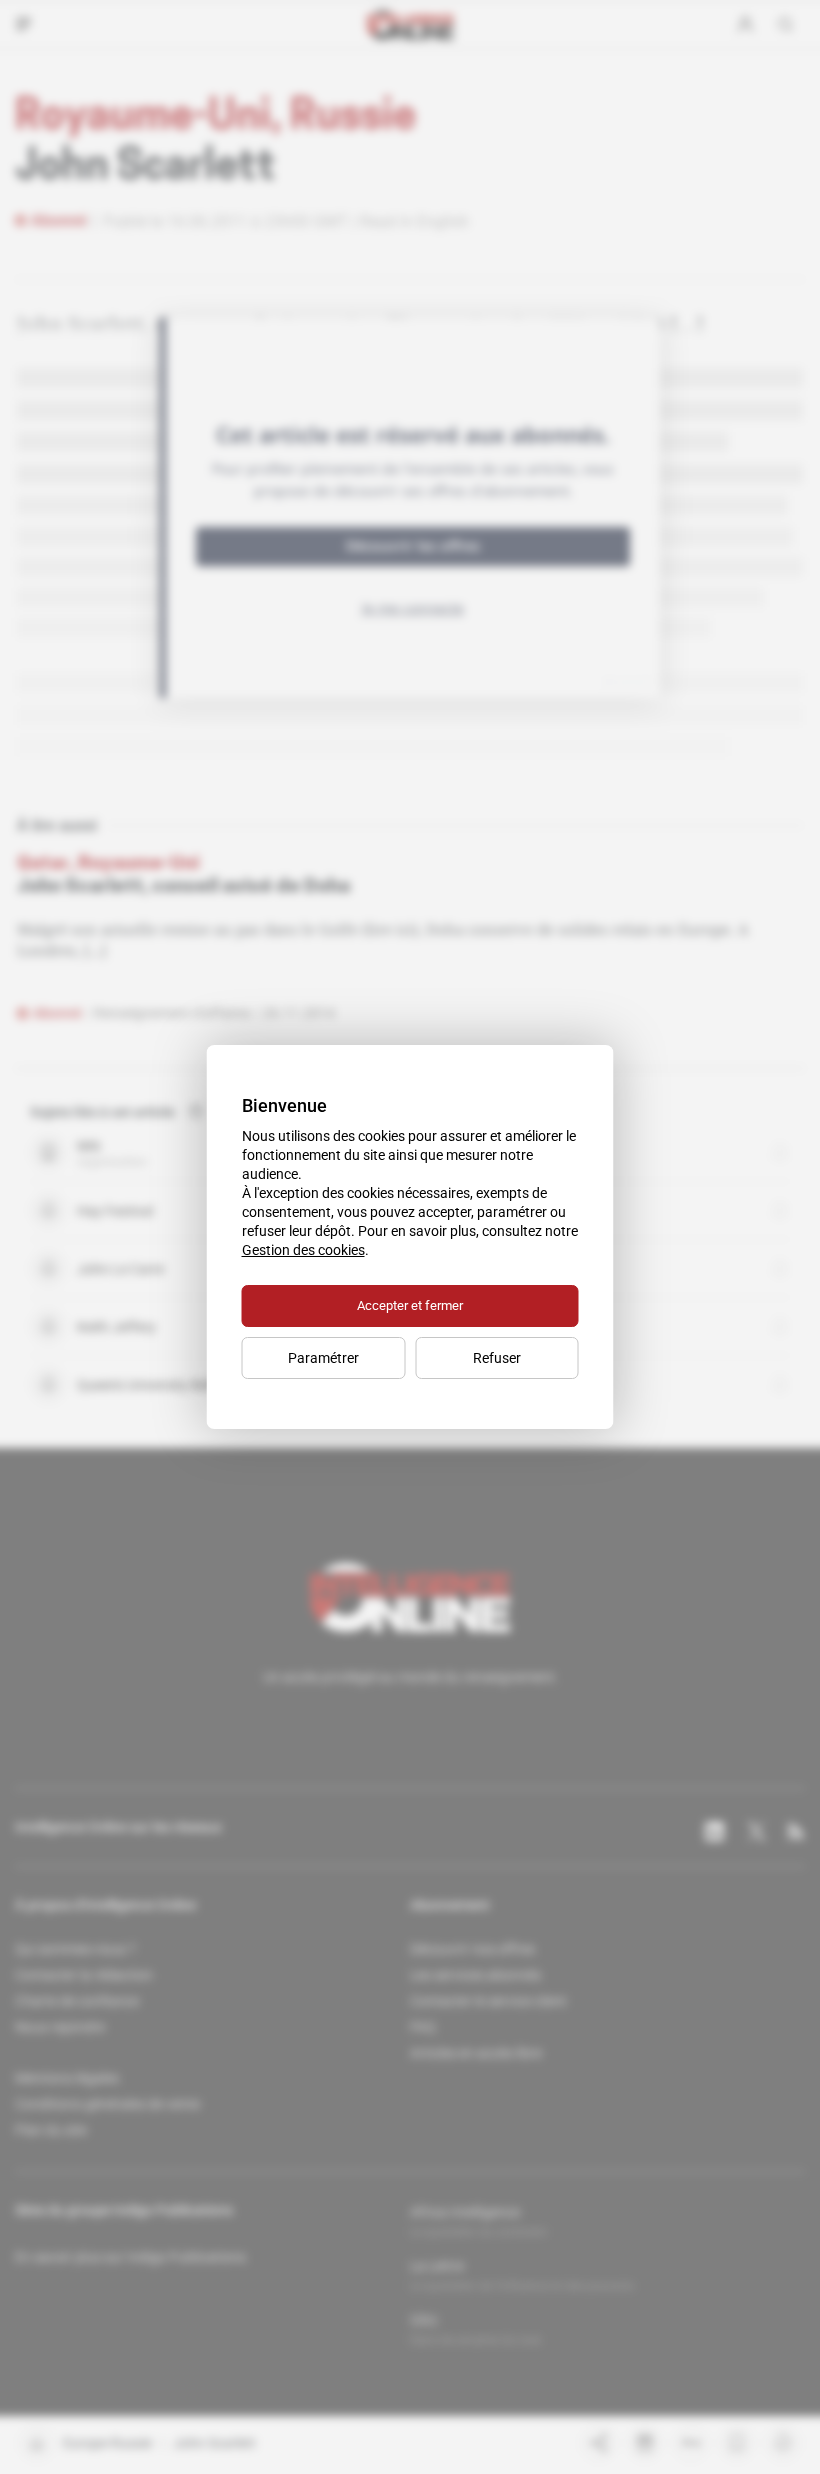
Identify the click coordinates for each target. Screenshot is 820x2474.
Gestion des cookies (303, 1250)
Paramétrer (323, 1358)
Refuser (497, 1358)
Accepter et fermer (410, 1305)
